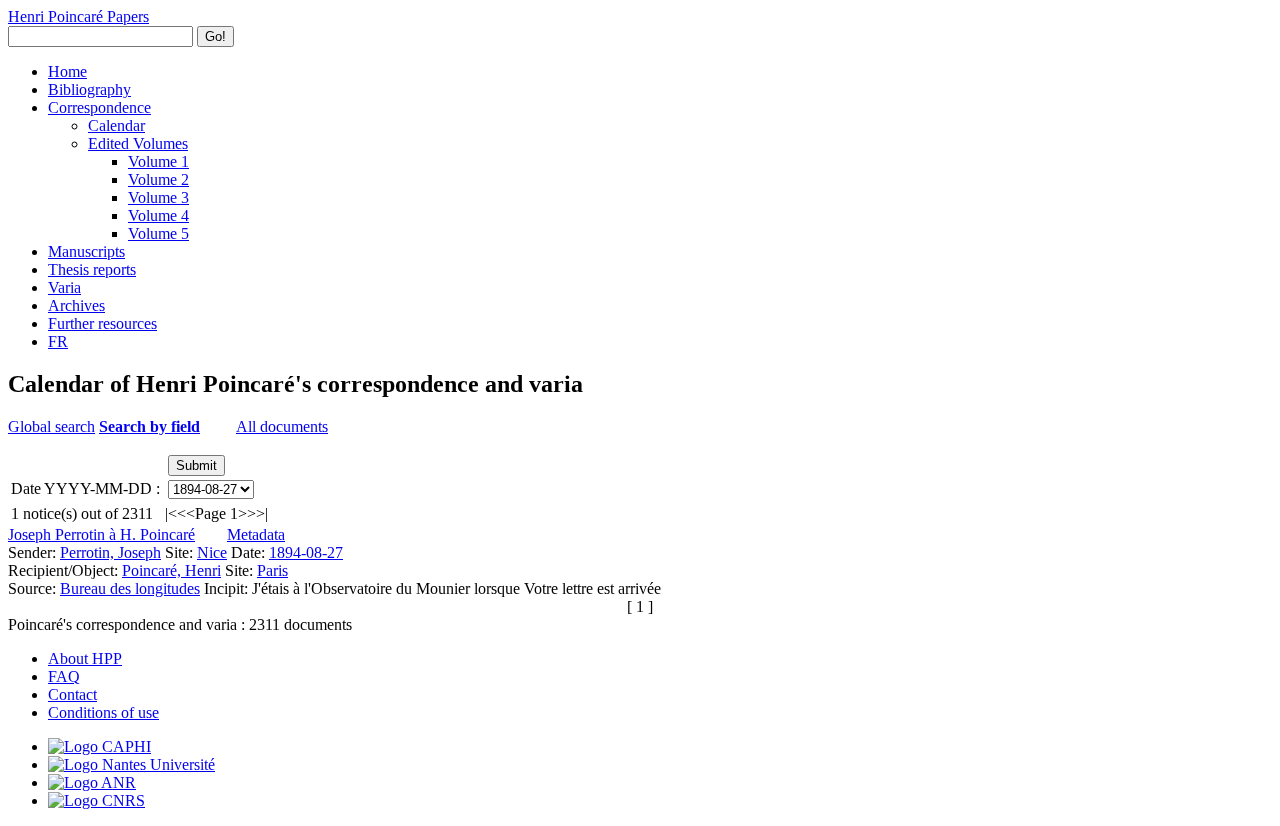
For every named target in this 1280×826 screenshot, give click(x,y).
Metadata (256, 534)
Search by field (149, 426)
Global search (51, 426)
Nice (212, 552)
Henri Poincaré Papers (78, 16)
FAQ (64, 676)
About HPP (85, 658)
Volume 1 (158, 161)
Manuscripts (86, 251)
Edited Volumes (138, 143)
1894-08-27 (306, 552)
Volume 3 (158, 197)
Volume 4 (158, 215)
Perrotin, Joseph (110, 552)
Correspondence (99, 107)
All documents (282, 426)
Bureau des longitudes (130, 588)
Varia (64, 287)
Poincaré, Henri (171, 570)
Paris (272, 570)
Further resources (102, 323)
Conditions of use (103, 712)
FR (58, 341)
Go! (215, 36)
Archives (76, 305)
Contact (72, 694)
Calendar (116, 125)
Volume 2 (158, 179)
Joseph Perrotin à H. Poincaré (101, 534)
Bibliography (89, 89)
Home (67, 71)
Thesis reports (92, 269)
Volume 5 (158, 233)
